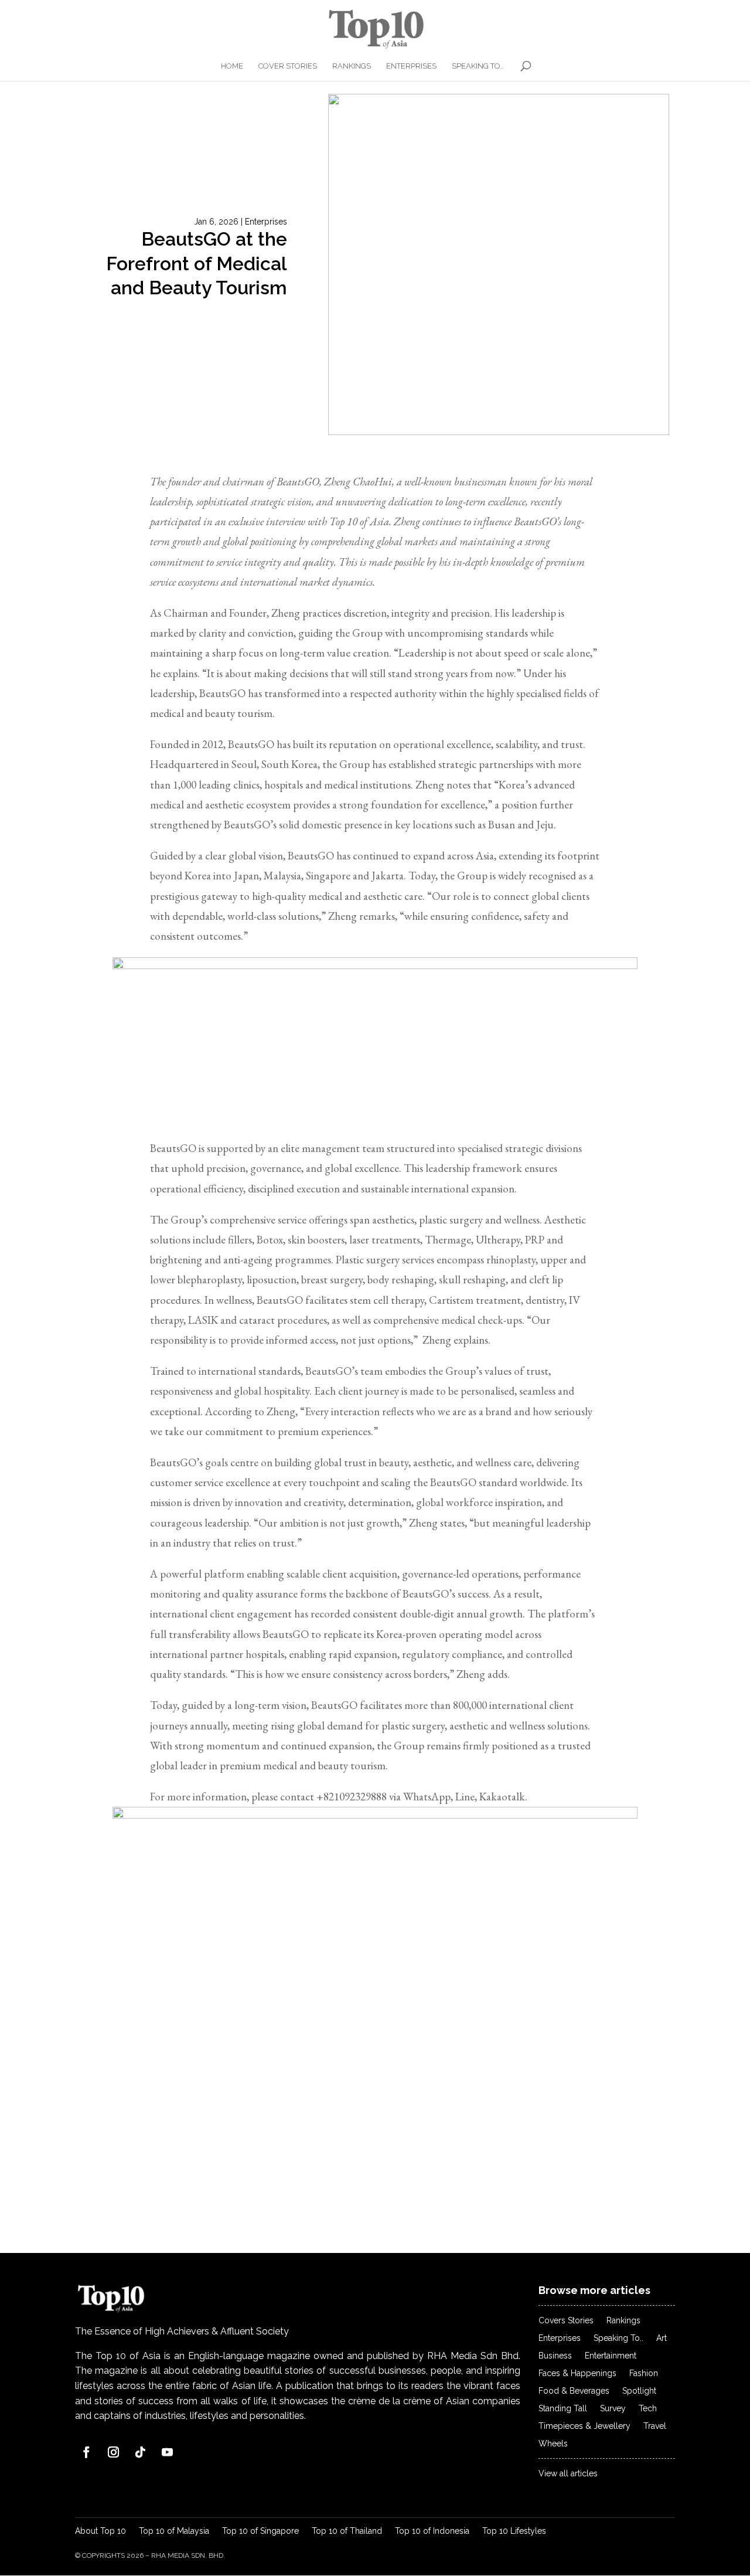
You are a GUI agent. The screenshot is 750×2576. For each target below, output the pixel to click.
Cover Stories (288, 66)
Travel (655, 2426)
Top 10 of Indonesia (432, 2531)
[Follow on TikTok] (140, 2452)
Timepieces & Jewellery (584, 2426)
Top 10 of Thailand (347, 2531)
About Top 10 (100, 2531)
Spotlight (639, 2391)
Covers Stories (566, 2321)
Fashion (644, 2373)
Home (232, 66)
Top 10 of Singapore (260, 2531)
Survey (613, 2409)
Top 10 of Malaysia (174, 2531)
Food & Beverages (574, 2391)
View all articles (568, 2474)
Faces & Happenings (577, 2373)
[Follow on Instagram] (113, 2452)
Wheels (553, 2444)
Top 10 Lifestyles (514, 2531)
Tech (648, 2409)
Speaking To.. (478, 66)
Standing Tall (563, 2409)
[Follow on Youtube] (167, 2452)
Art (662, 2338)
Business (555, 2356)
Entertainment (611, 2356)
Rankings (352, 66)
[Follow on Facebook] (86, 2452)
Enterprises (411, 66)
